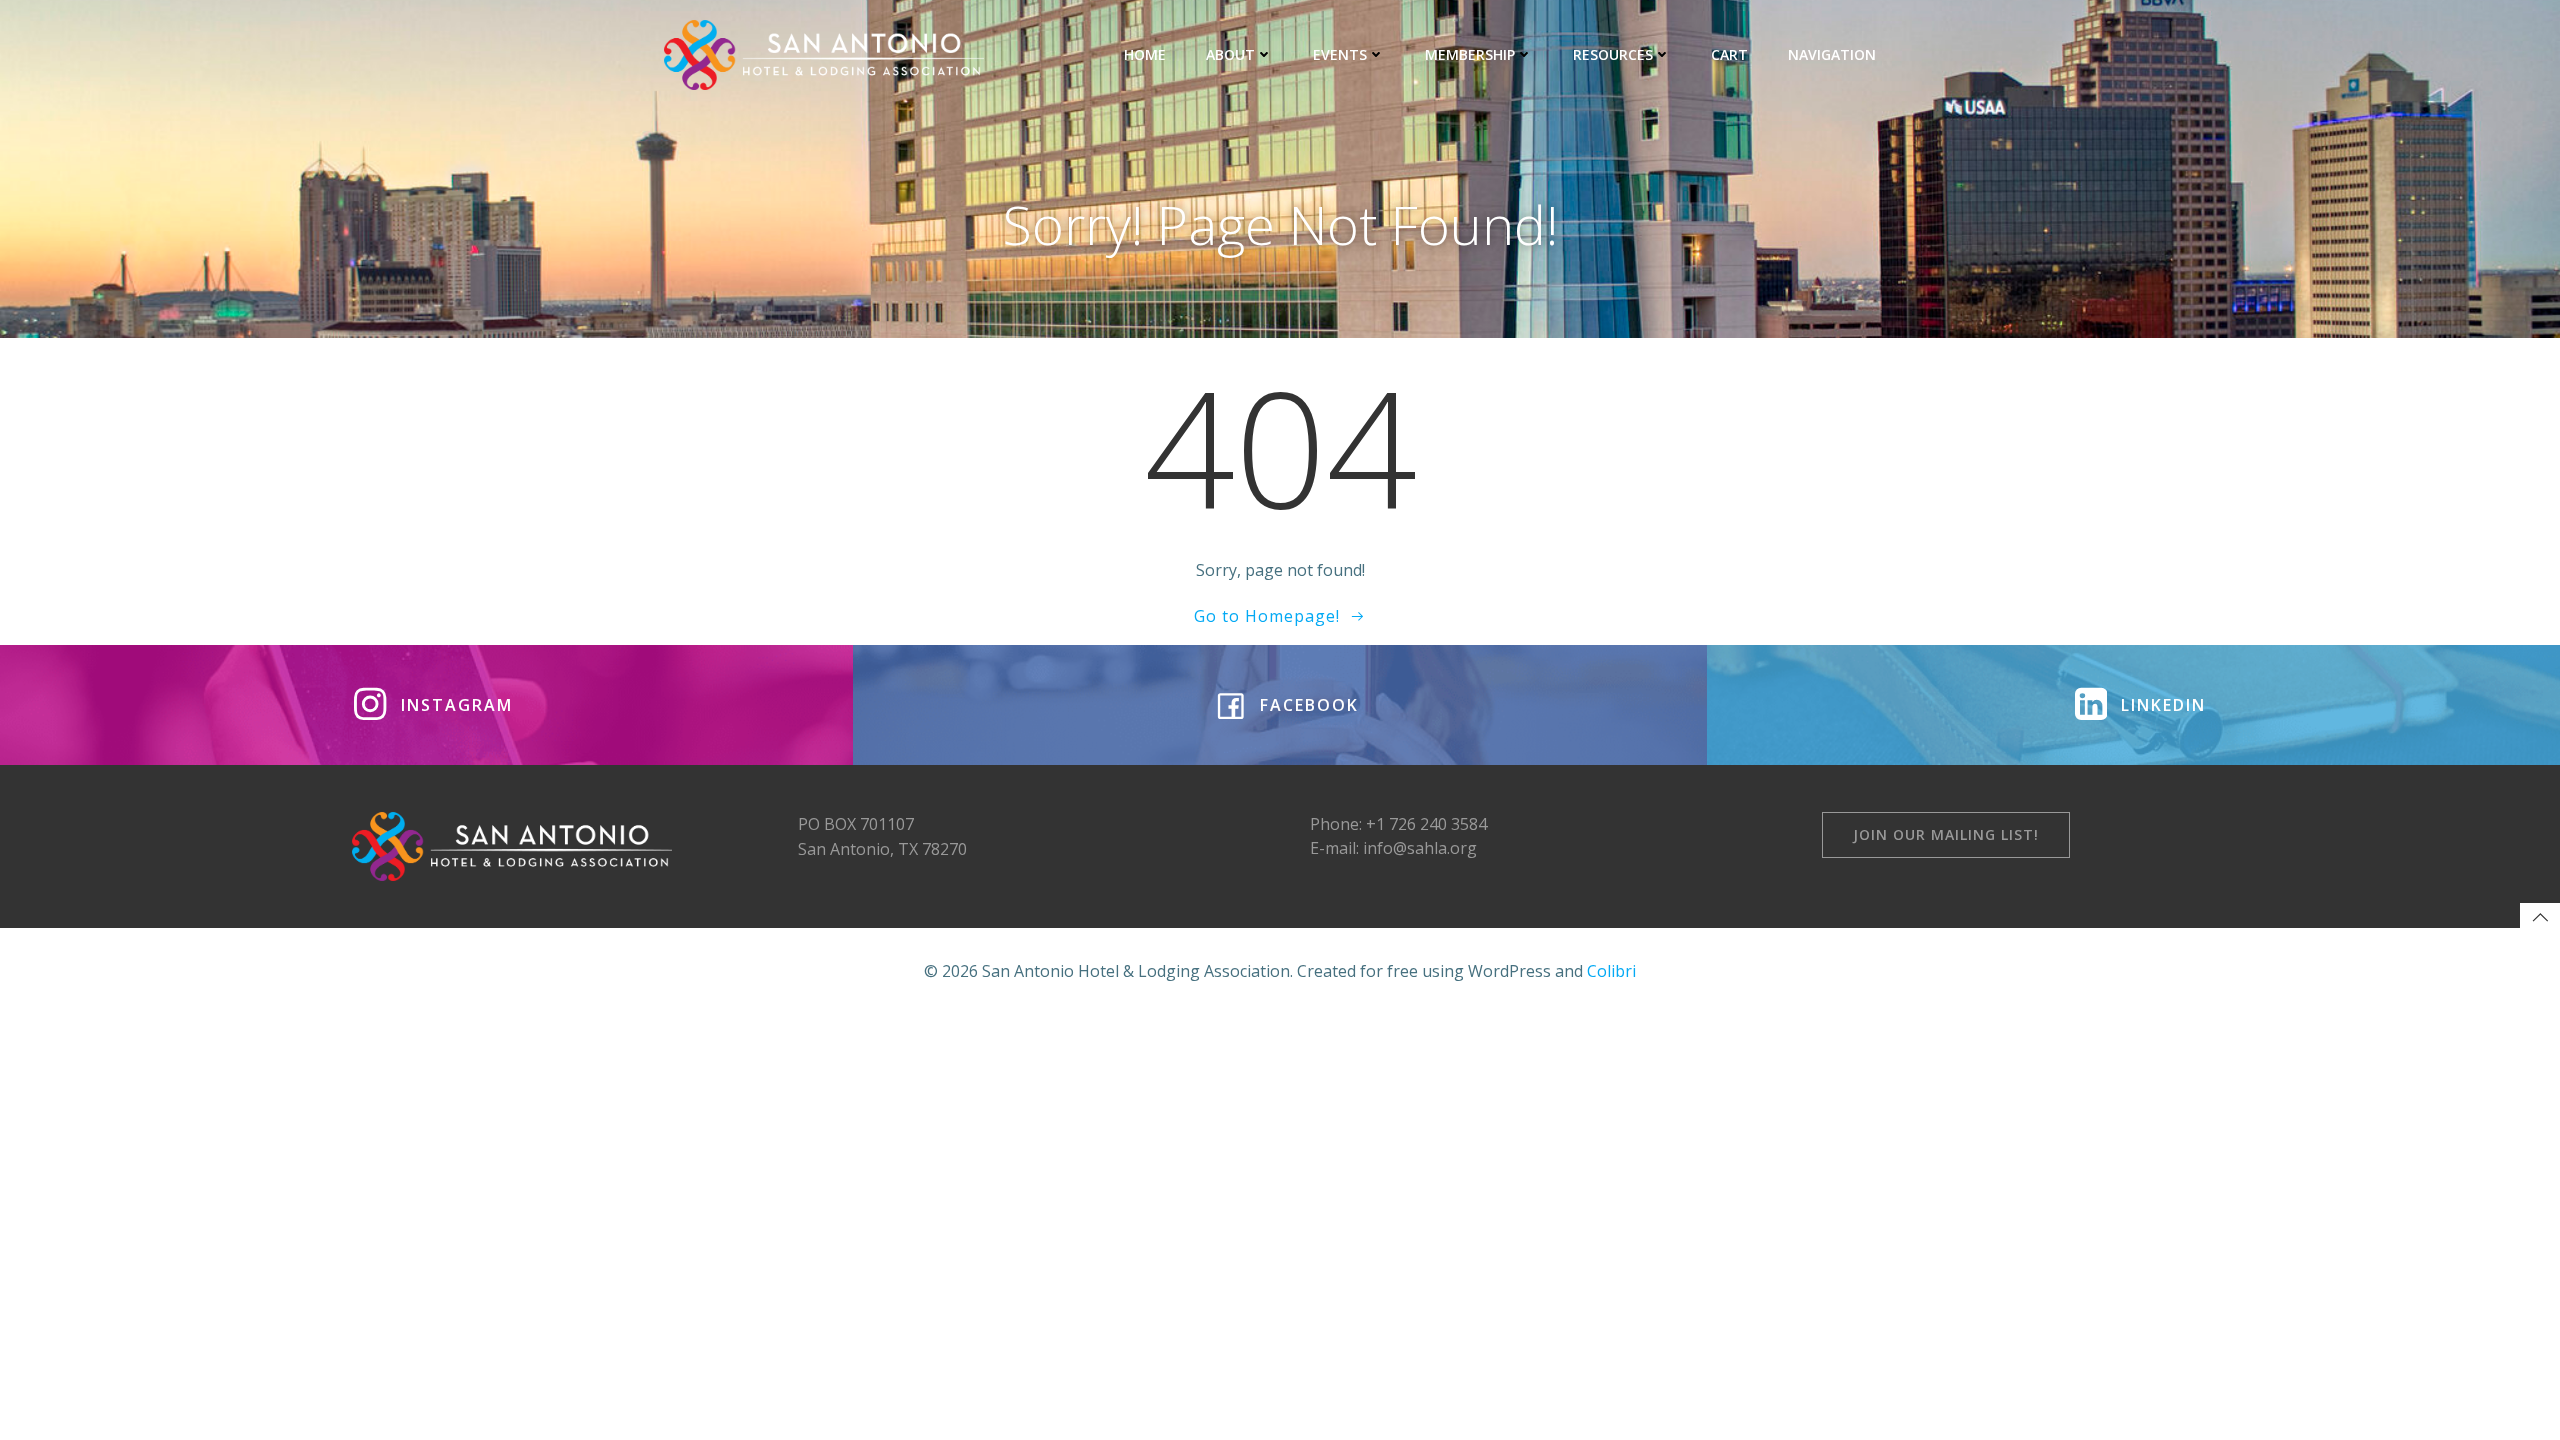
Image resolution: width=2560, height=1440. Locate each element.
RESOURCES (1613, 54)
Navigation (1832, 54)
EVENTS (1340, 54)
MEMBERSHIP (1470, 54)
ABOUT (1230, 54)
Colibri (1611, 971)
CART (1729, 54)
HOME (1145, 54)
